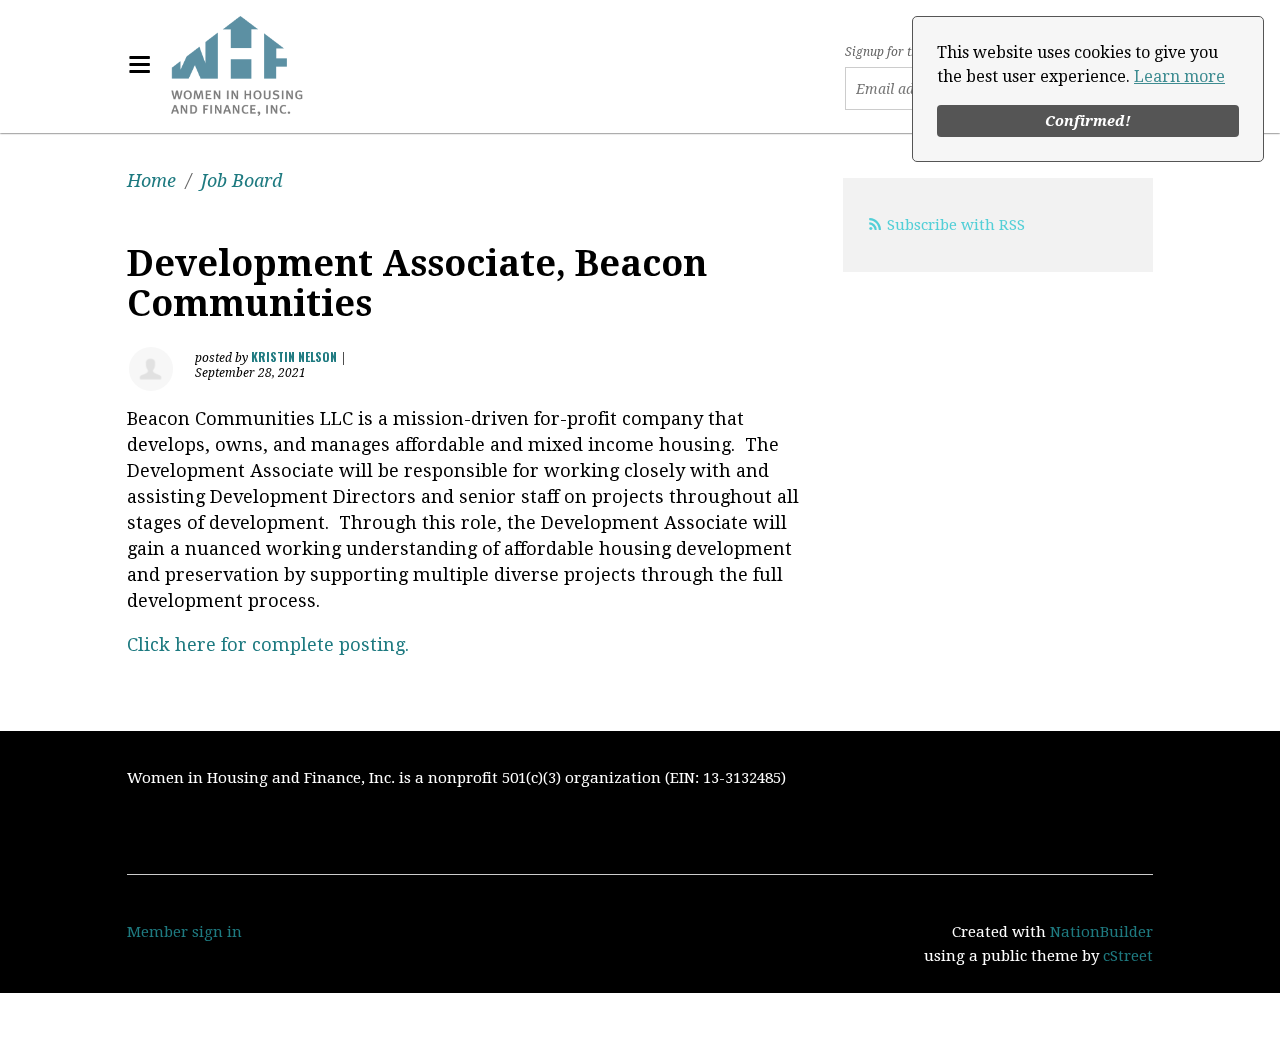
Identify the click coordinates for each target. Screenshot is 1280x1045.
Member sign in (184, 932)
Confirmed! (1088, 121)
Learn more (1179, 76)
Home (151, 180)
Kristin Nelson (294, 356)
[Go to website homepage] (237, 65)
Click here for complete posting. (268, 644)
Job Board (241, 180)
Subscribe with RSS (956, 225)
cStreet (1128, 956)
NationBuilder (1101, 932)
